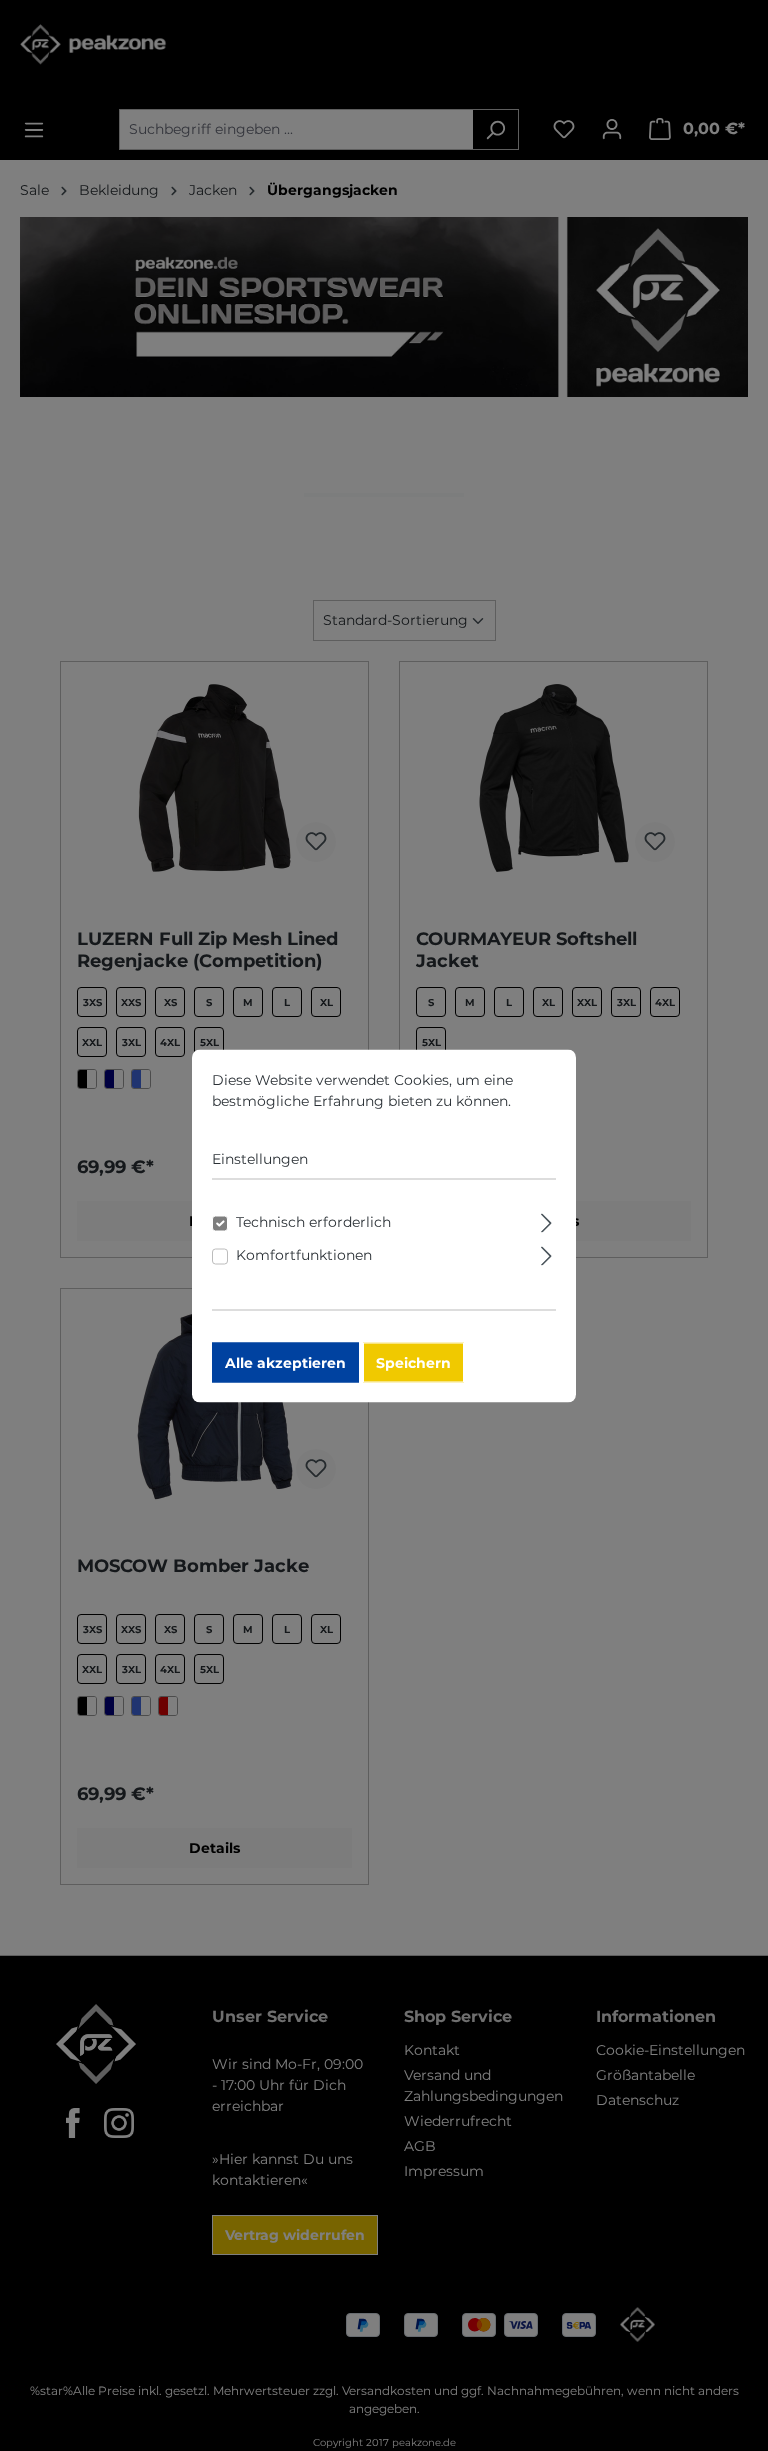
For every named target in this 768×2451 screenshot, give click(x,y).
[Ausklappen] (546, 1219)
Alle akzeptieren (285, 1362)
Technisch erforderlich (313, 1221)
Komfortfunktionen (304, 1254)
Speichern (413, 1362)
